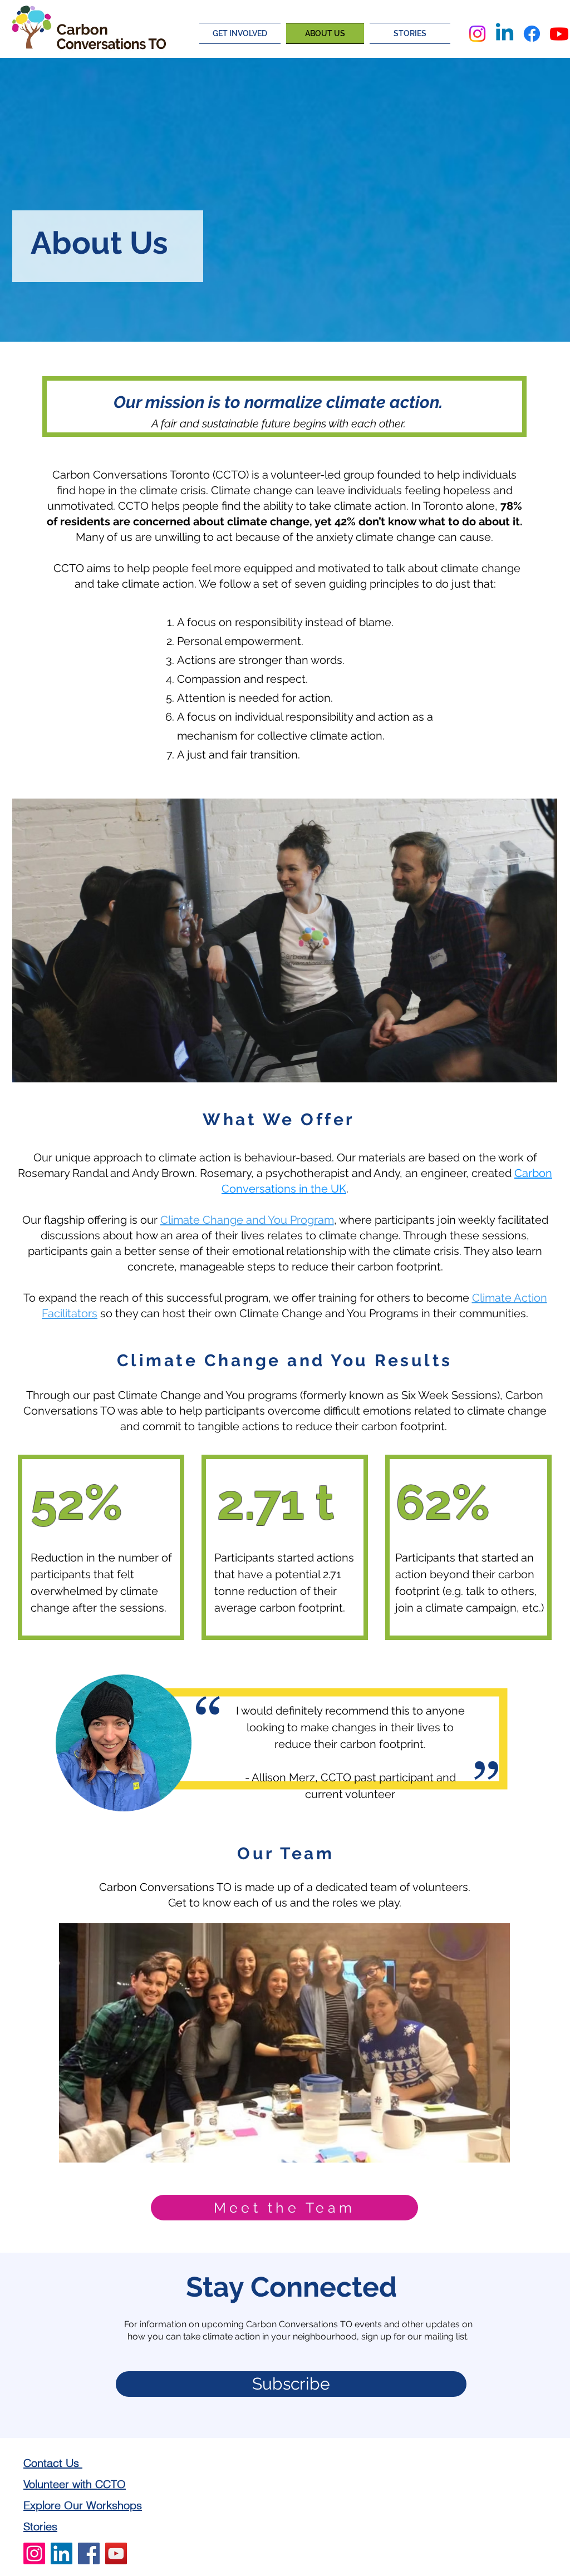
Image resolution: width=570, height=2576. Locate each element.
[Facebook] (532, 34)
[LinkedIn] (62, 2553)
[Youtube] (559, 34)
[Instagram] (477, 34)
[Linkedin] (505, 34)
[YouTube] (116, 2553)
